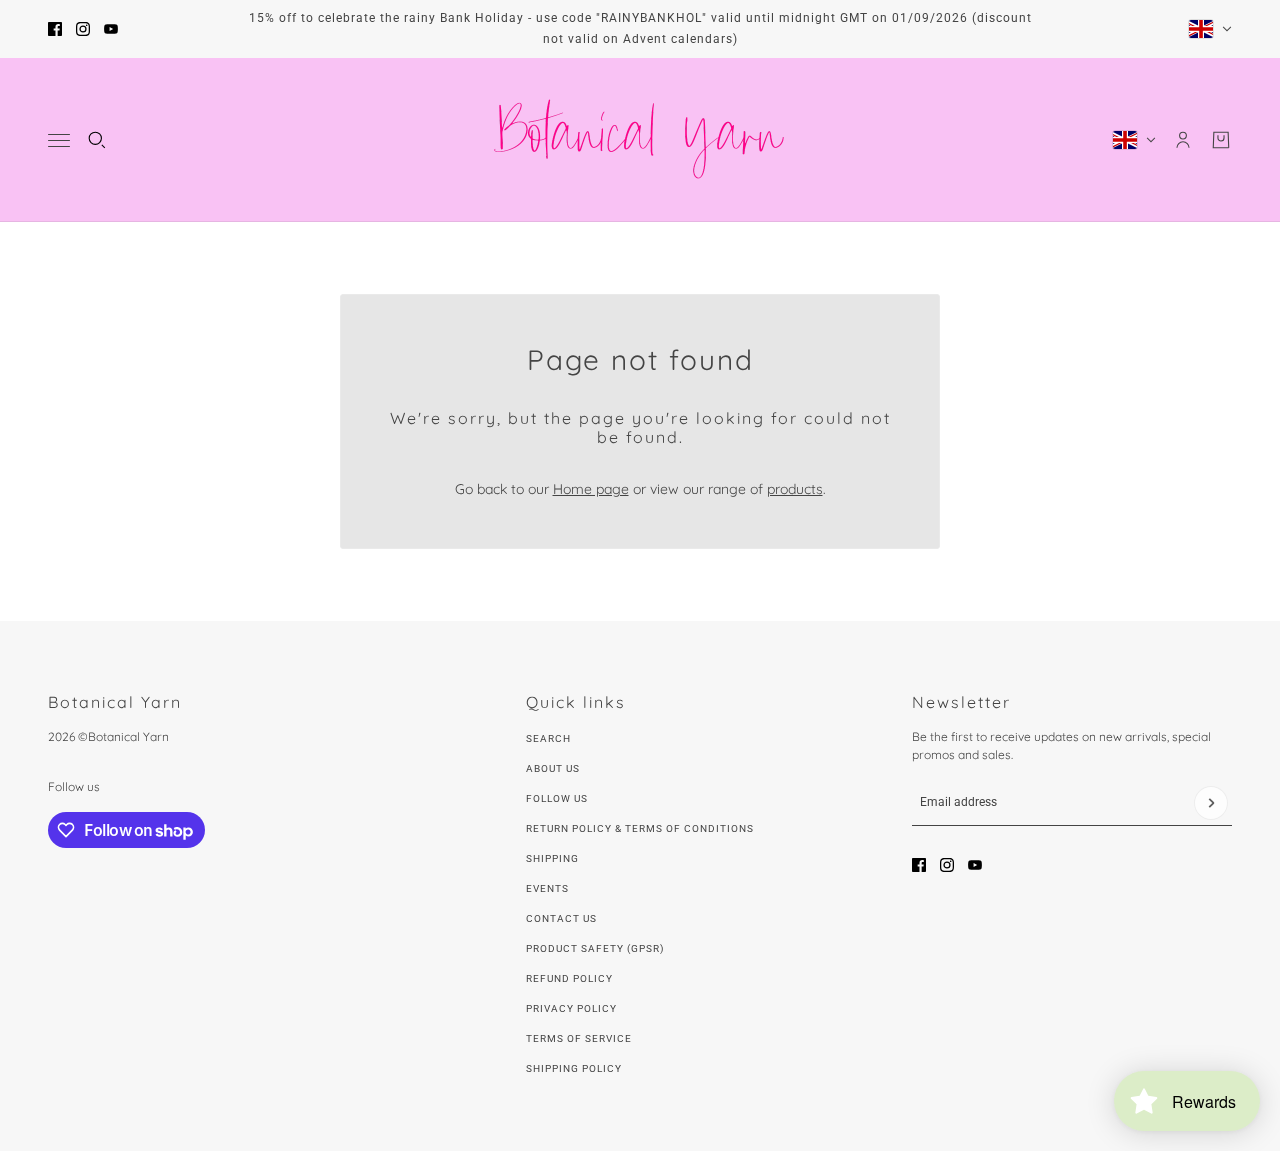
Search (548, 738)
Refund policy (569, 978)
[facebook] (55, 29)
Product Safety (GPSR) (595, 948)
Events (547, 888)
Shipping (552, 858)
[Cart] (1221, 140)
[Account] (1183, 140)
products (795, 489)
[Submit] (1211, 803)
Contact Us (561, 918)
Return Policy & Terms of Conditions (640, 828)
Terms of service (579, 1038)
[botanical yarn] (640, 140)
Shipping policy (574, 1068)
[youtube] (111, 29)
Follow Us (557, 798)
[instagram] (83, 29)
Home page (591, 489)
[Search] (97, 140)
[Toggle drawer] (59, 140)
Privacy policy (571, 1008)
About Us (553, 768)
